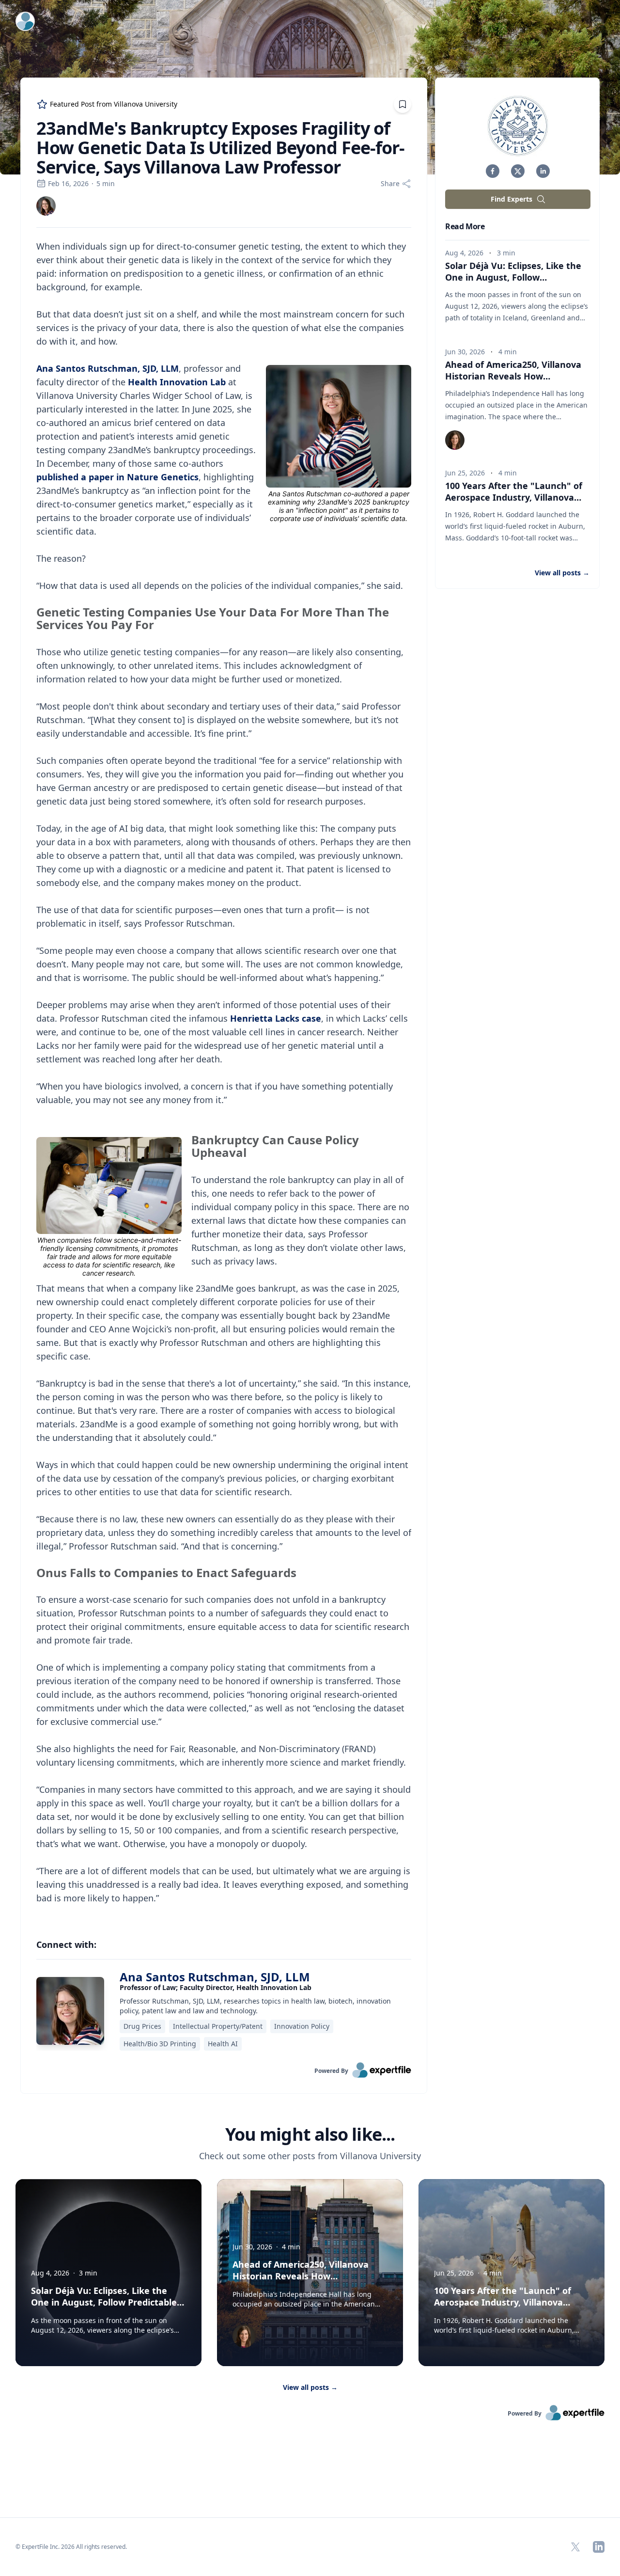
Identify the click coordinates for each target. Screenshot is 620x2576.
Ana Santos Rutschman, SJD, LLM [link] (215, 1977)
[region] (224, 1079)
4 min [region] (508, 352)
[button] (493, 171)
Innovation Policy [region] (302, 2026)
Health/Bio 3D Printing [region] (160, 2044)
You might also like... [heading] (310, 2134)
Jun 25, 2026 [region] (465, 473)
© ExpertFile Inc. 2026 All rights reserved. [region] (71, 2547)
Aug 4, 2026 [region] (464, 253)
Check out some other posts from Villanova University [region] (310, 2156)
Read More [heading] (465, 226)
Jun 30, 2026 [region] (465, 352)
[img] (46, 206)
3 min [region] (506, 253)
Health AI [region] (223, 2044)
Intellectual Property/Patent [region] (218, 2026)
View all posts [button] (562, 573)
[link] (46, 206)
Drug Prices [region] (142, 2026)
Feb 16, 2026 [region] (68, 183)
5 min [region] (106, 183)
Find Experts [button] (511, 199)
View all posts (310, 2387)
